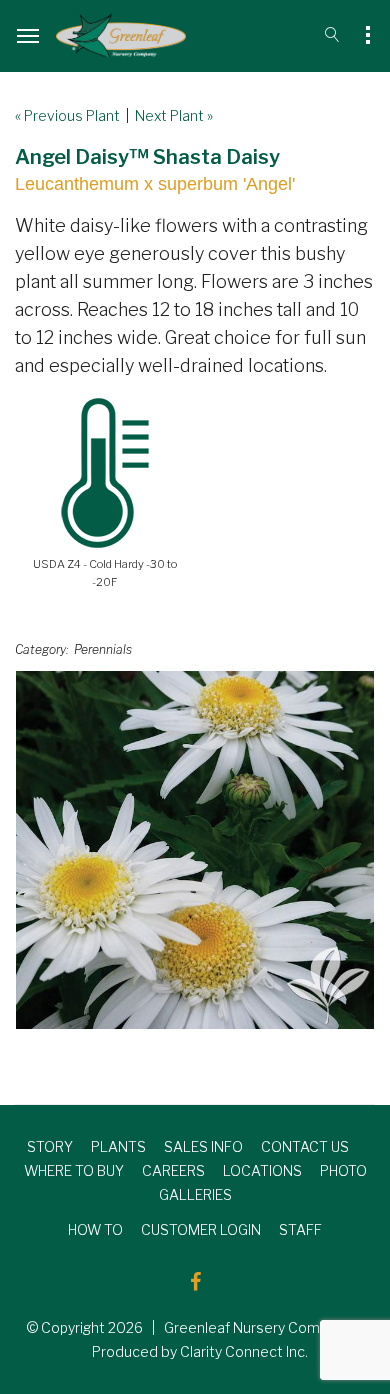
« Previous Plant (67, 115)
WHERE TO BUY (74, 1170)
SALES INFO (203, 1146)
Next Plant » (174, 115)
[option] (195, 850)
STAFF (300, 1229)
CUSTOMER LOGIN (201, 1229)
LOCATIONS (262, 1170)
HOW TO (95, 1229)
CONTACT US (305, 1146)
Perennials (103, 649)
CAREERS (173, 1170)
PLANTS (118, 1146)
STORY (50, 1146)
